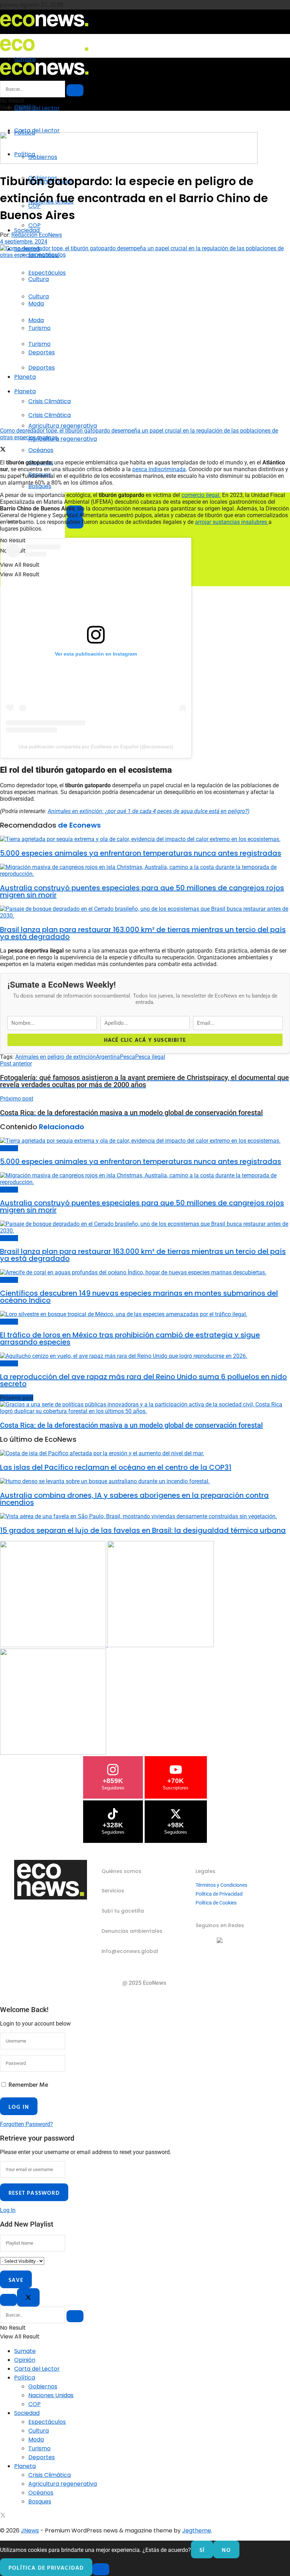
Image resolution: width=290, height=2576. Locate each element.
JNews (30, 2531)
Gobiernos (43, 2386)
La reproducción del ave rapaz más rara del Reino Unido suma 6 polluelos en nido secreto (143, 1380)
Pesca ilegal (150, 1057)
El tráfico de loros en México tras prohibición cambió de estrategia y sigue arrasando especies (130, 1338)
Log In (8, 2210)
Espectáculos (47, 273)
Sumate (25, 2351)
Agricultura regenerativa (63, 439)
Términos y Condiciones (221, 1885)
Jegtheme (197, 2531)
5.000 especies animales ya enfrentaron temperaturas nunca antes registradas (141, 853)
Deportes (42, 368)
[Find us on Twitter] (3, 2516)
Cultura (39, 296)
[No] (101, 2569)
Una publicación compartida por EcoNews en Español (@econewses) (96, 747)
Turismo (39, 344)
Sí (202, 2550)
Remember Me (28, 2084)
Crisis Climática (50, 401)
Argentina (108, 1057)
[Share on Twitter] (3, 450)
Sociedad (27, 230)
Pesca (127, 1057)
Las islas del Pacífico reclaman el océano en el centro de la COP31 (116, 1467)
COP (34, 225)
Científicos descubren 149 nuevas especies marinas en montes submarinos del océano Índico (139, 1297)
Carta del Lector (37, 108)
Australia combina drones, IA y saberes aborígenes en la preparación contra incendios (134, 1499)
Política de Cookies (216, 1903)
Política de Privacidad (219, 1894)
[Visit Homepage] (44, 29)
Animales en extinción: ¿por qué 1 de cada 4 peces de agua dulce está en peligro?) (149, 811)
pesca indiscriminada (159, 469)
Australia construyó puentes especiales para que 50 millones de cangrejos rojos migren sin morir (142, 891)
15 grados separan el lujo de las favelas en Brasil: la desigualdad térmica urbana (143, 1530)
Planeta (25, 377)
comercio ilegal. (201, 495)
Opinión (25, 2360)
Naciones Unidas (51, 2395)
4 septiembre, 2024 (24, 242)
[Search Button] (75, 90)
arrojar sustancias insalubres (232, 522)
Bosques (40, 486)
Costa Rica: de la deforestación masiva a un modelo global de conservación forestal (131, 1425)
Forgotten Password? (27, 2124)
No (226, 2550)
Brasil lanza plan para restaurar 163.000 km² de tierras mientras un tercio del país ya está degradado (143, 933)
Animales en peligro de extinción (56, 1057)
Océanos (41, 2493)
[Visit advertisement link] (129, 162)
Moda (36, 320)
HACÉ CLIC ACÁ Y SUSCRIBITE (145, 1040)
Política (25, 2378)
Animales (9, 1148)
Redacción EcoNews (37, 235)
